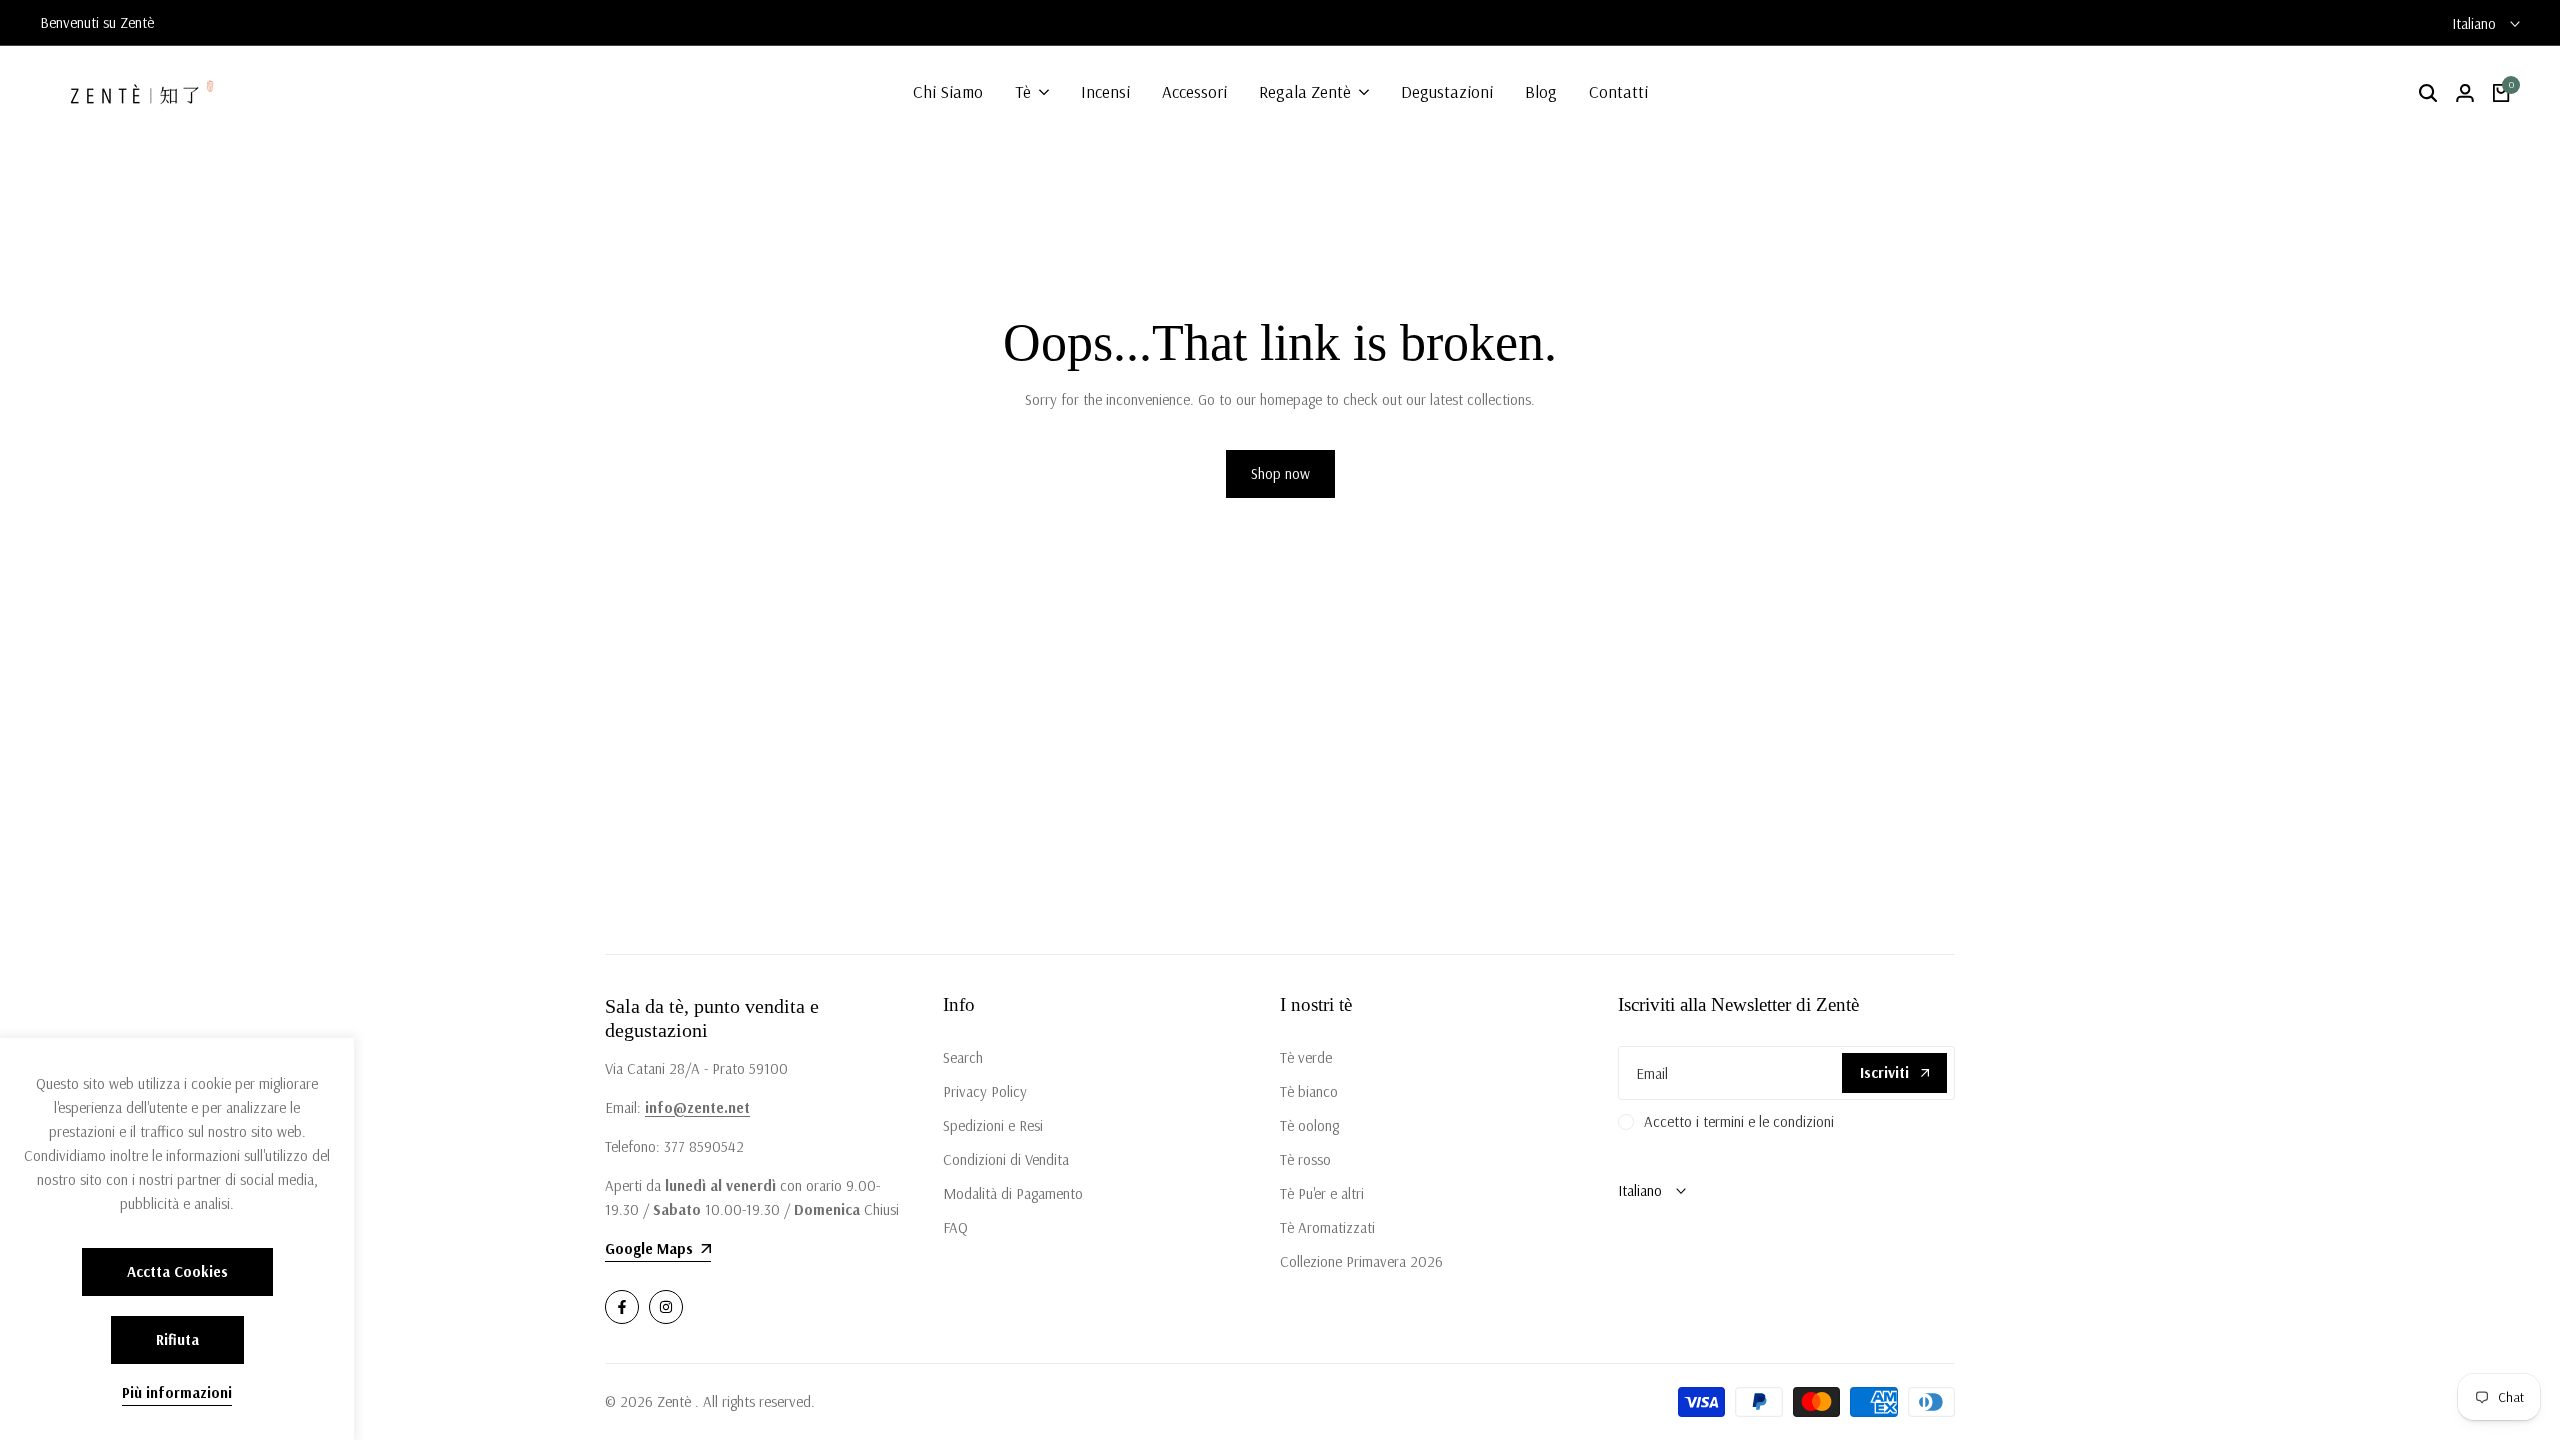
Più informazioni (177, 1393)
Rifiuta (177, 1339)
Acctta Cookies (177, 1271)
